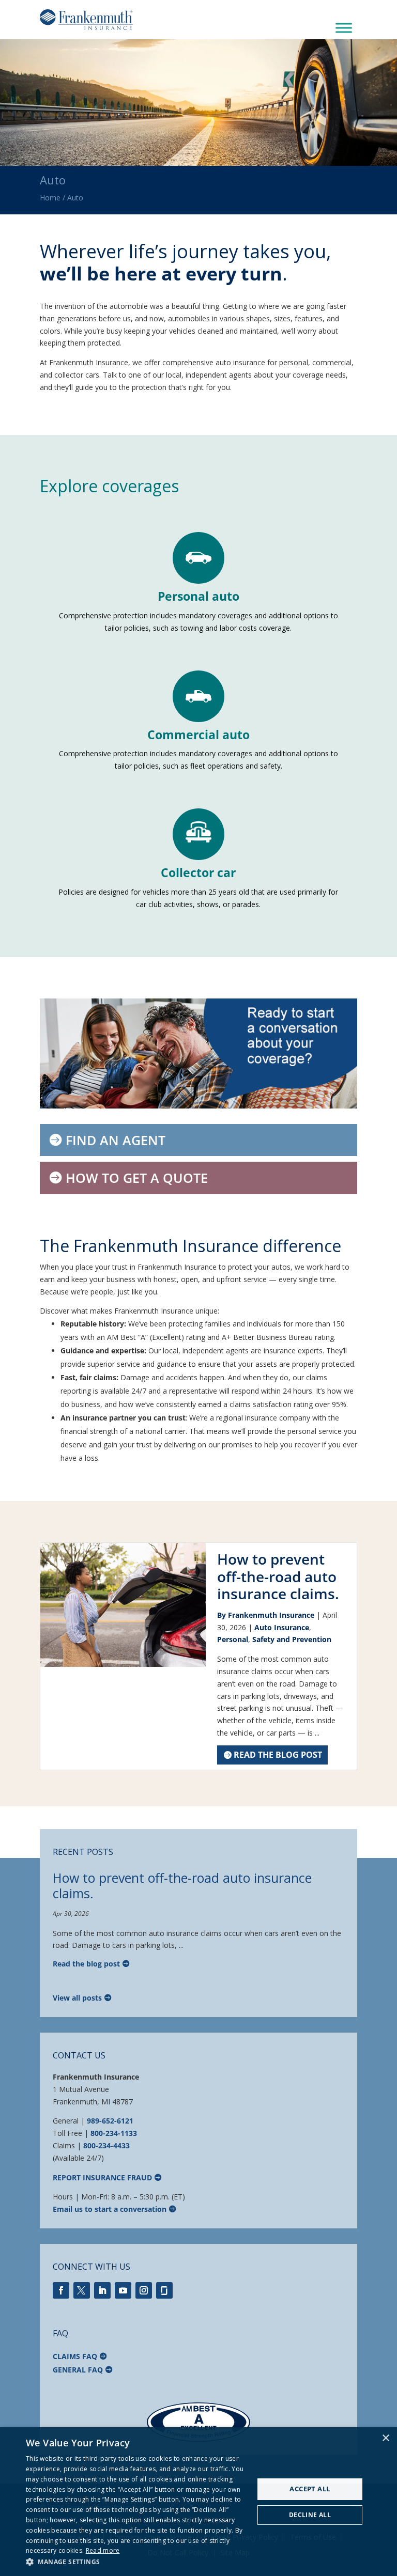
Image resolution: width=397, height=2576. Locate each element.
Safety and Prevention (292, 1639)
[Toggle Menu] (344, 28)
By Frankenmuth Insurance (266, 1615)
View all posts (77, 1998)
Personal (233, 1639)
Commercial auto (198, 735)
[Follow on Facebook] (61, 2290)
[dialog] (198, 2502)
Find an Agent (116, 1140)
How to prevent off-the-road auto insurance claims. (278, 1576)
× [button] (385, 2438)
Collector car (198, 872)
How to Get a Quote (137, 1178)
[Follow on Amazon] (164, 2290)
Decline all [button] (310, 2515)
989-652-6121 (110, 2121)
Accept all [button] (310, 2489)
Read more (103, 2550)
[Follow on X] (82, 2290)
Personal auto (198, 596)
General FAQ (78, 2370)
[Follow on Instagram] (144, 2290)
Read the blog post (278, 1755)
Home (50, 198)
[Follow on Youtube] (123, 2290)
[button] (136, 2562)
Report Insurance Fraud (102, 2177)
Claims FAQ (75, 2356)
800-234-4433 (106, 2145)
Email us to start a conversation (110, 2209)
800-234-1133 (114, 2133)
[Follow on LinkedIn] (102, 2290)
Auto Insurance (282, 1627)
